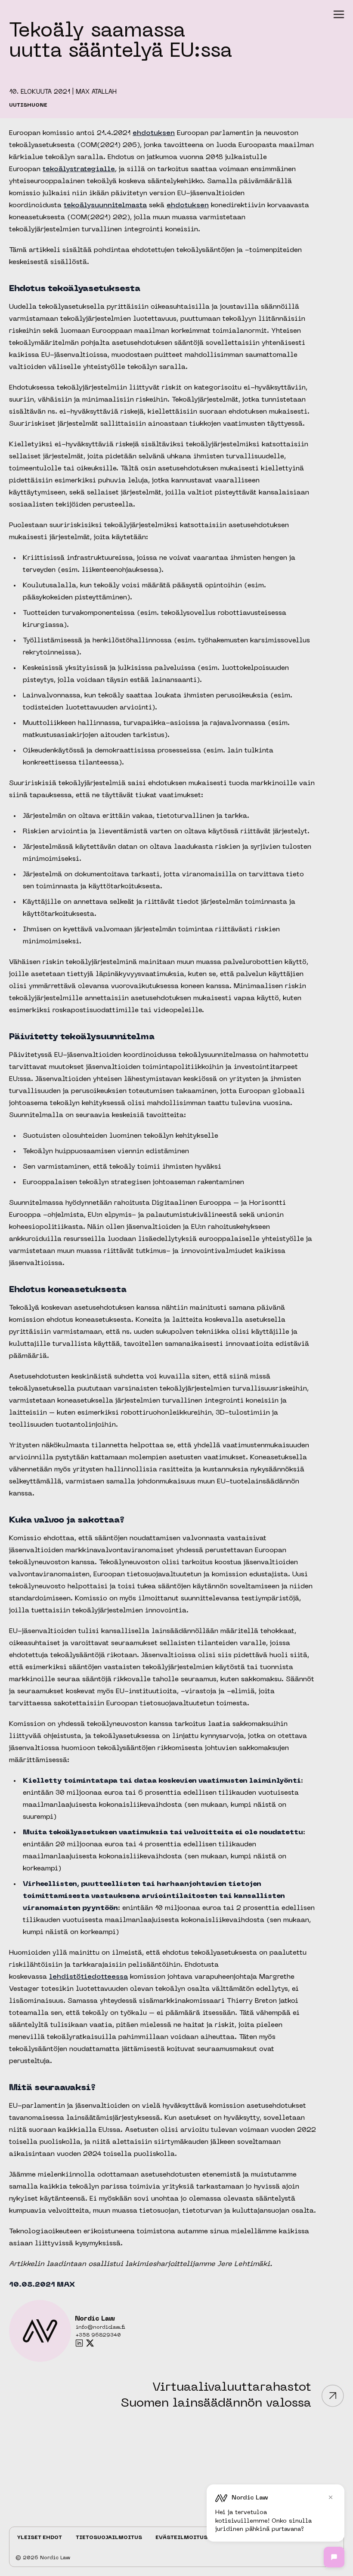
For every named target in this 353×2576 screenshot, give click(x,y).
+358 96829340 (98, 2335)
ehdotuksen (154, 133)
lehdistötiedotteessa (88, 1977)
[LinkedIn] (79, 2343)
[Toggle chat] (334, 2557)
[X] (90, 2343)
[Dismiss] (331, 2497)
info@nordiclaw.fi (101, 2327)
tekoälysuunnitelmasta (105, 206)
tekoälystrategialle (79, 169)
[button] (339, 14)
